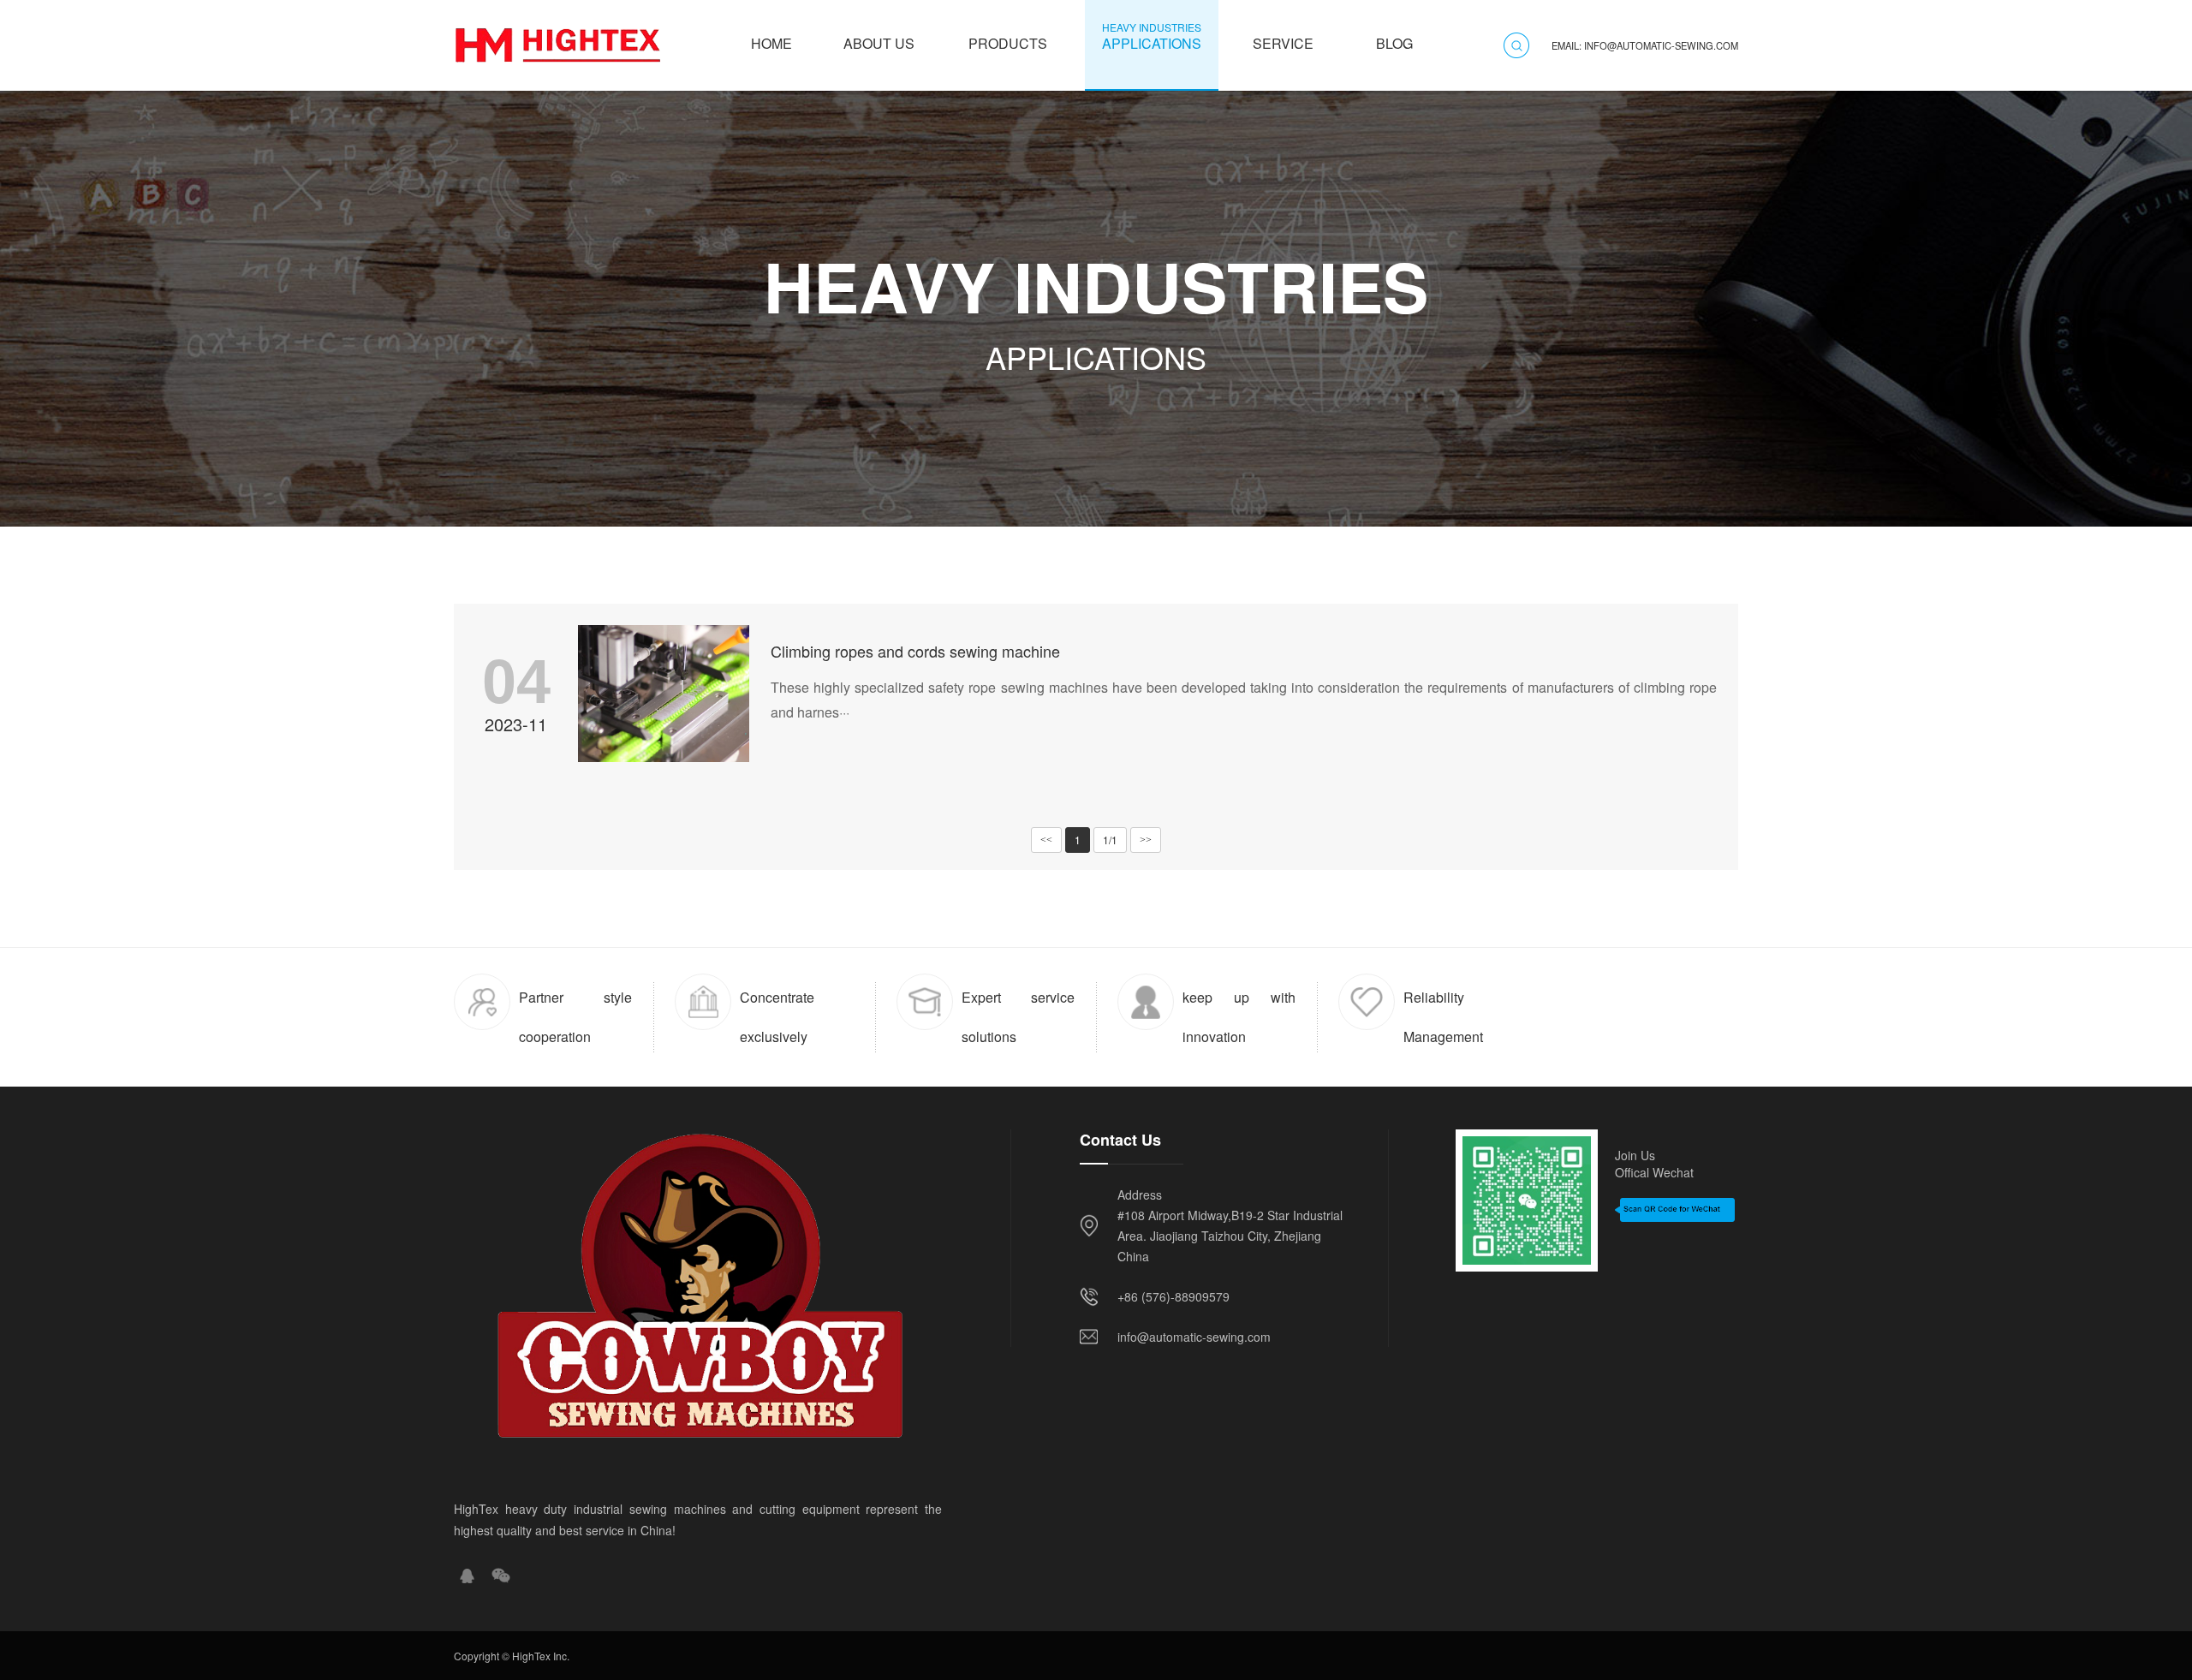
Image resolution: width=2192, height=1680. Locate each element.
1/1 (1110, 840)
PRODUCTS (1008, 36)
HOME (771, 36)
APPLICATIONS (1152, 36)
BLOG (1395, 36)
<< (1046, 840)
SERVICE (1283, 36)
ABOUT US (879, 36)
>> (1146, 840)
